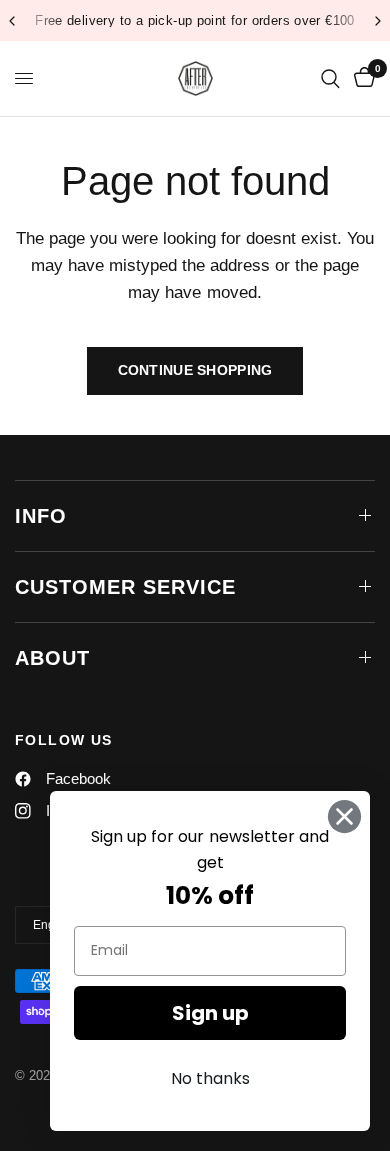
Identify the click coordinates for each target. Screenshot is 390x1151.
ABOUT (52, 658)
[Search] (330, 78)
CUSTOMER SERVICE (125, 587)
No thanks (210, 1078)
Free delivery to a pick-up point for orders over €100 (195, 20)
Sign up (210, 1013)
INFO (41, 516)
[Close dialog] (344, 816)
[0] (361, 78)
